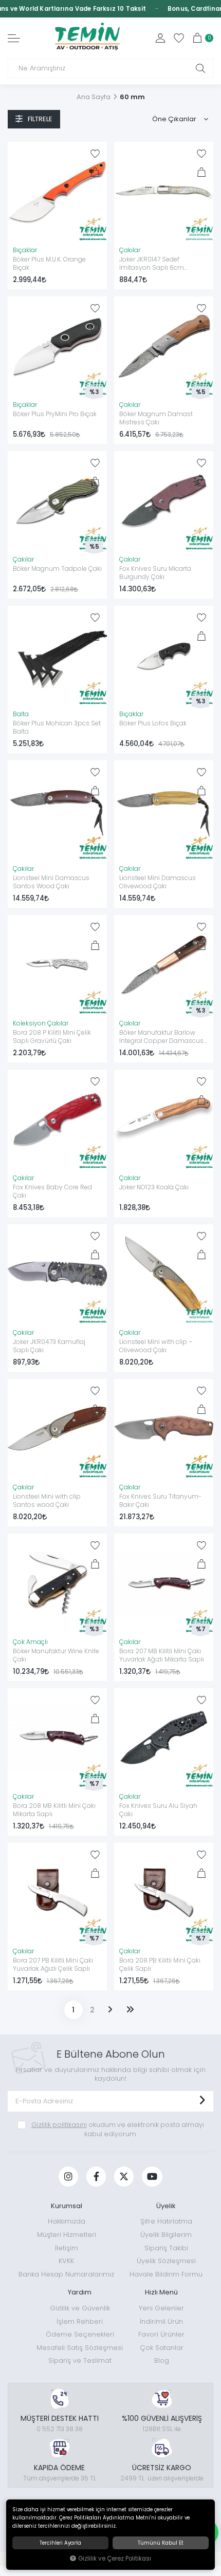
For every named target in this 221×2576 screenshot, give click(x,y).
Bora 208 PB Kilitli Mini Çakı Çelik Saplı (160, 1965)
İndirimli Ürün (161, 2321)
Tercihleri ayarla (60, 2543)
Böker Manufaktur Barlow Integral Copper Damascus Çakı (161, 1037)
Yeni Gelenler (161, 2308)
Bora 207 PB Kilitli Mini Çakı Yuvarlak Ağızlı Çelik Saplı (53, 1965)
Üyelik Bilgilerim (166, 2235)
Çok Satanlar (162, 2348)
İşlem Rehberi (80, 2321)
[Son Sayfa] (130, 2010)
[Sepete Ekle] (95, 172)
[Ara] (200, 68)
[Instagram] (68, 2177)
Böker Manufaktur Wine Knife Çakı (56, 1655)
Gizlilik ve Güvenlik (80, 2308)
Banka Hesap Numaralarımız (66, 2274)
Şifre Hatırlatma (166, 2221)
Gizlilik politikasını (59, 2125)
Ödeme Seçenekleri (80, 2334)
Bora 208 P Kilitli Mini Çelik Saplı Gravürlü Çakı (52, 1037)
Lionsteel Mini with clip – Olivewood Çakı (156, 1346)
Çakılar (130, 250)
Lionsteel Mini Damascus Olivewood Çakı (158, 882)
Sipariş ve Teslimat (80, 2360)
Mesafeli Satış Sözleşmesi (80, 2348)
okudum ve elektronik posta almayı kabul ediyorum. (118, 2129)
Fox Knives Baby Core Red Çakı (52, 1191)
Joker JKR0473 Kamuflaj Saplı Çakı (49, 1346)
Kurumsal (67, 2206)
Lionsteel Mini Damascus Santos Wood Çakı (51, 882)
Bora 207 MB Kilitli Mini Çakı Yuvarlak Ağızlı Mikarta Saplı (162, 1655)
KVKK (66, 2261)
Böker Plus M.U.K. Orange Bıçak (49, 264)
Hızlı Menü (161, 2292)
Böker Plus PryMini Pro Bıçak (55, 414)
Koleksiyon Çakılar (41, 1023)
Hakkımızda (67, 2221)
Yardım (80, 2292)
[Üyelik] (160, 38)
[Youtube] (152, 2177)
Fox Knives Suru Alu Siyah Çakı (158, 1810)
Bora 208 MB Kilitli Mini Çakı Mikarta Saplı (54, 1810)
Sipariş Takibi (166, 2248)
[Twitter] (124, 2177)
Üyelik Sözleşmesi (166, 2261)
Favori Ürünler (161, 2334)
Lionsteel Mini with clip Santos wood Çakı (47, 1501)
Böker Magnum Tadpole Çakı (57, 569)
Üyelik (166, 2206)
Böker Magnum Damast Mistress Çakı (156, 418)
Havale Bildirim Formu (166, 2274)
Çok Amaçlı (30, 1642)
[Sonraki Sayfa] (110, 2010)
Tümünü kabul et (161, 2543)
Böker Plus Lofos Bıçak (153, 723)
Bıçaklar (25, 250)
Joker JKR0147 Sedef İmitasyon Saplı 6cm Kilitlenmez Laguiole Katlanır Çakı (162, 264)
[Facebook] (96, 2177)
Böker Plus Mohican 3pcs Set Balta (57, 727)
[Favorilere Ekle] (95, 154)
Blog (162, 2360)
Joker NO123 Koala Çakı (154, 1187)
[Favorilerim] (179, 38)
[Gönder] (202, 2101)
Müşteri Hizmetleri (67, 2235)
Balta (21, 714)
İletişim (67, 2248)
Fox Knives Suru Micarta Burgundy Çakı (155, 573)
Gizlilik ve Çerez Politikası (115, 2559)
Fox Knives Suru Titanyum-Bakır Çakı (160, 1501)
